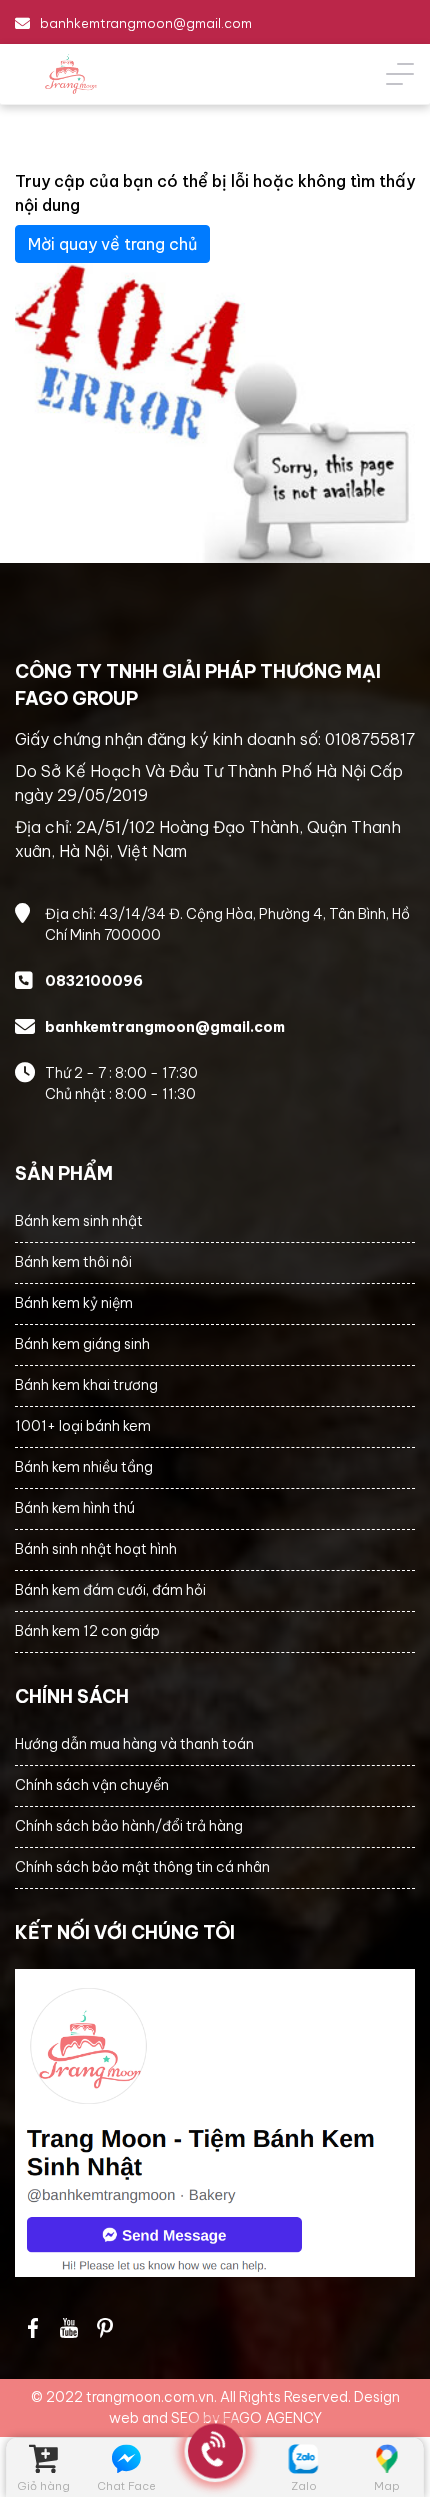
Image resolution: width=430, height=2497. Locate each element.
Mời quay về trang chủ (112, 244)
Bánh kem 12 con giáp (87, 1631)
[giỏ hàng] (43, 2458)
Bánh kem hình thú (75, 1508)
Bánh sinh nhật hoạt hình (96, 1549)
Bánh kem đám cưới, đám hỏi (110, 1590)
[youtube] (69, 2328)
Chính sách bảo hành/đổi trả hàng (129, 1826)
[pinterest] (105, 2328)
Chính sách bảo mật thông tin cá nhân (142, 1867)
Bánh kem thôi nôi (73, 1262)
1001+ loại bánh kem (83, 1426)
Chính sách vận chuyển (92, 1785)
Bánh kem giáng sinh (82, 1344)
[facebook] (215, 2123)
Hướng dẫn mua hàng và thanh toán (134, 1744)
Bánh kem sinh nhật (79, 1221)
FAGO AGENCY (272, 2418)
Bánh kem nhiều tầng (84, 1467)
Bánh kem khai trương (86, 1385)
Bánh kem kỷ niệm (74, 1303)
